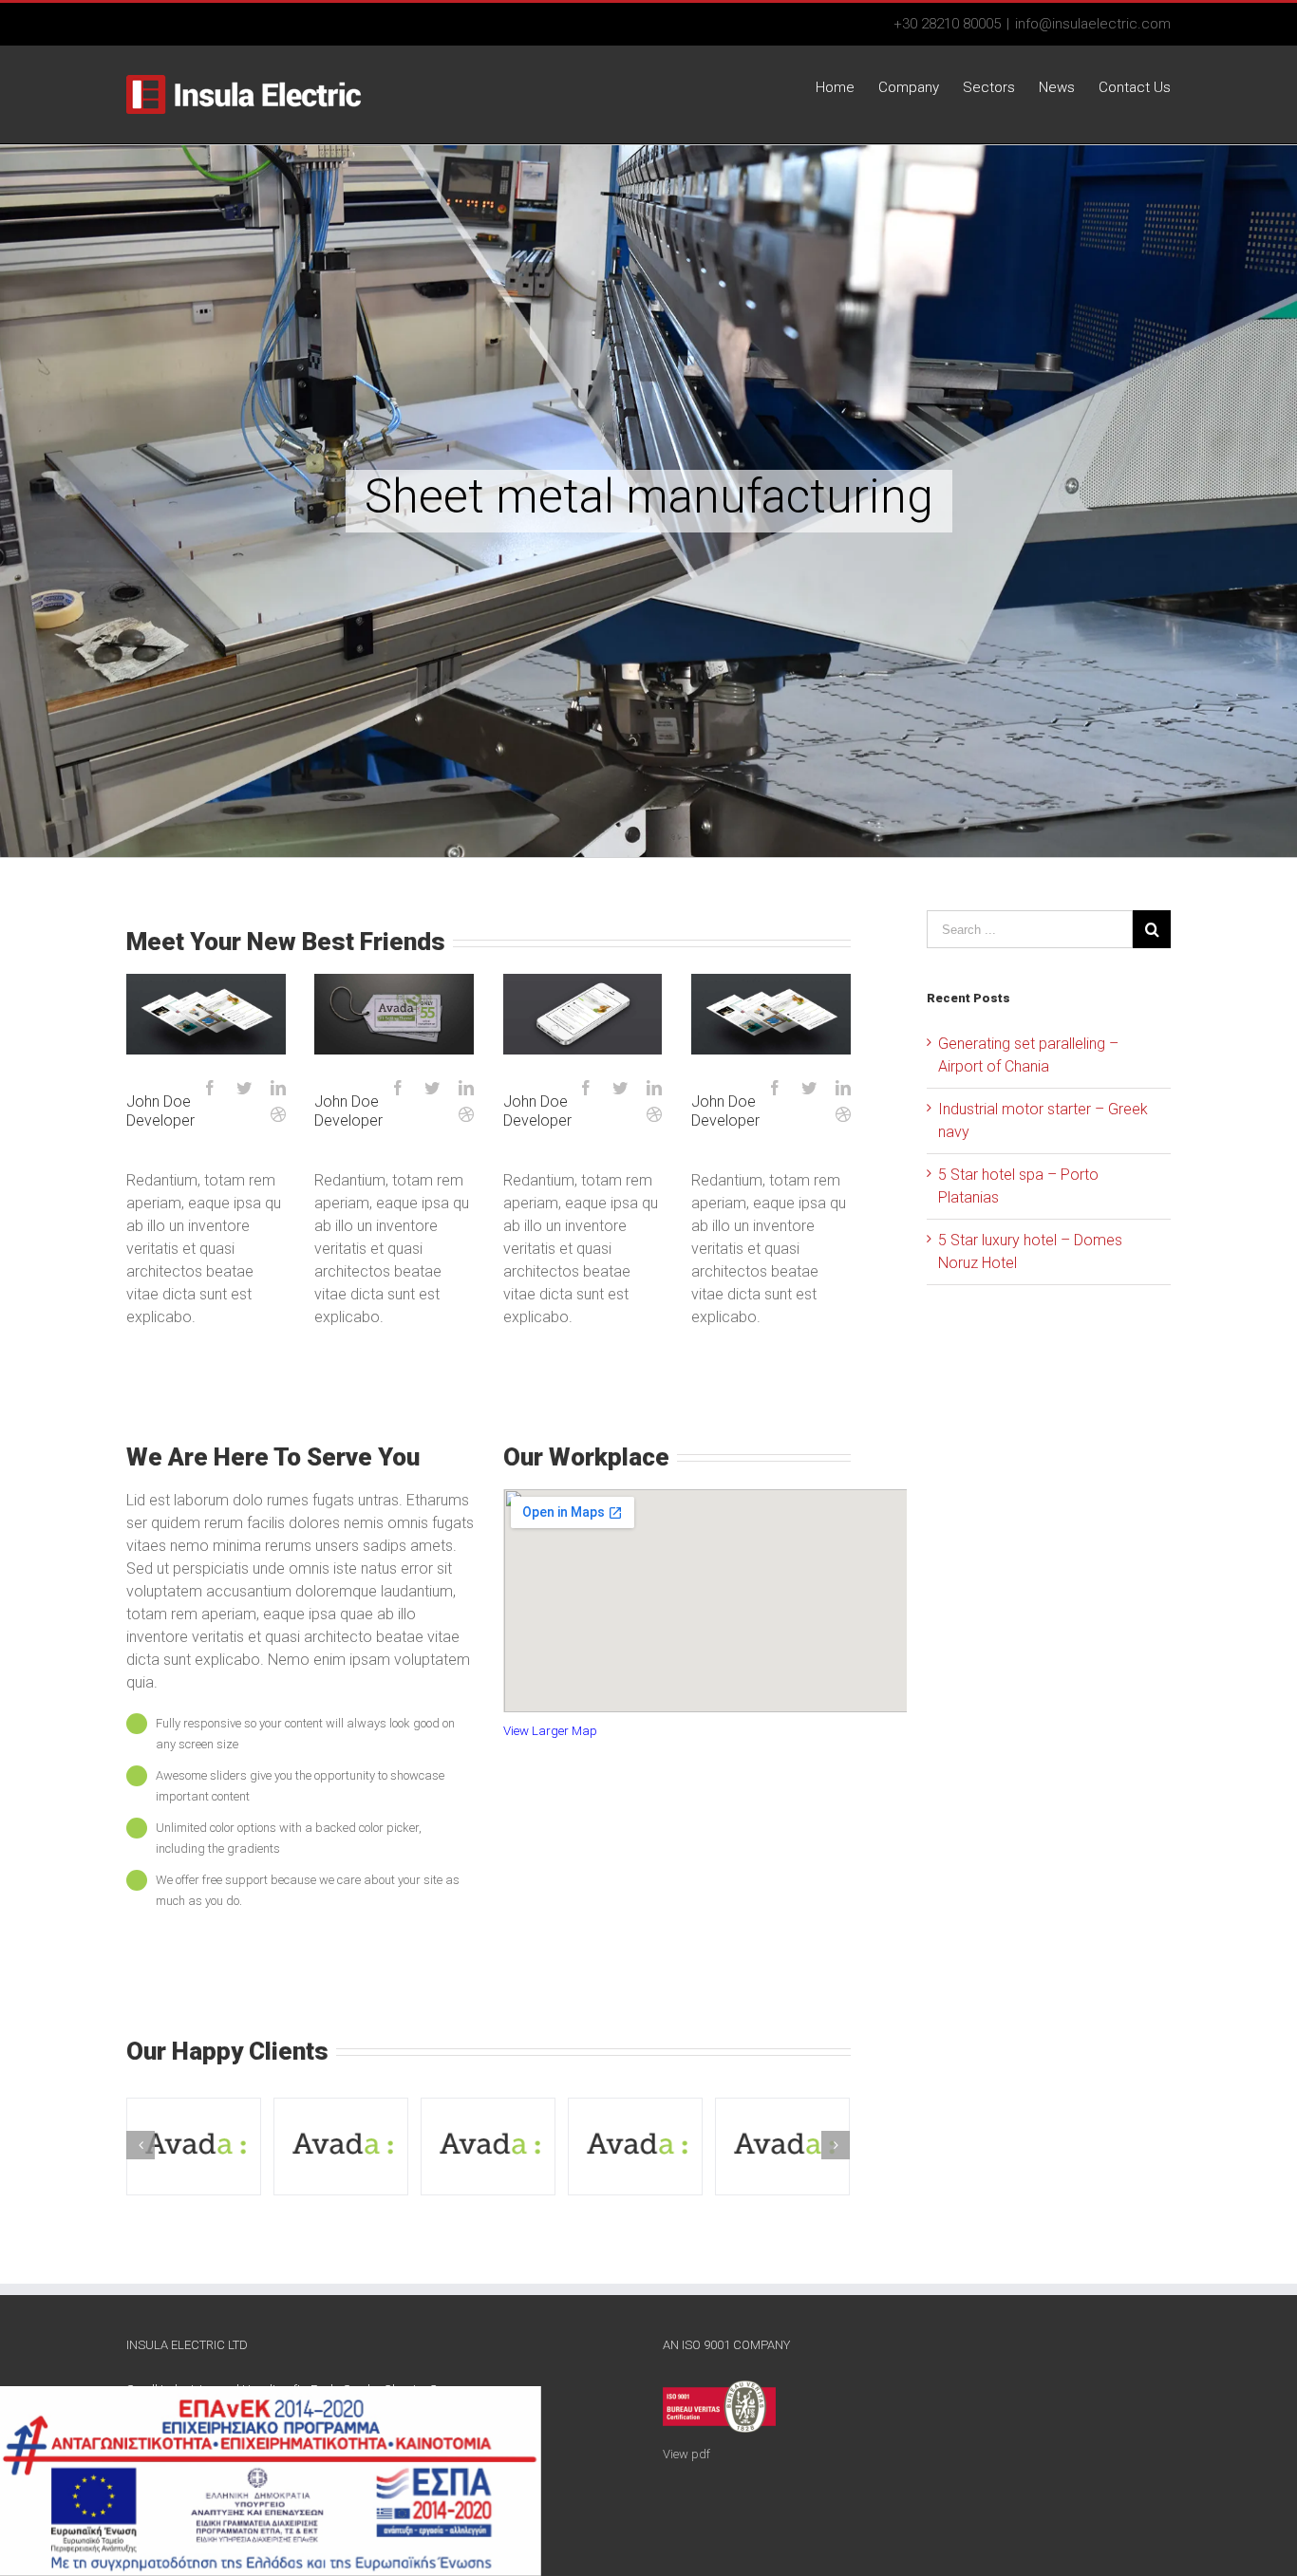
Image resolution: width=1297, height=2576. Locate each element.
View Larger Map (550, 1731)
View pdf (686, 2454)
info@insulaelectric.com (1093, 24)
